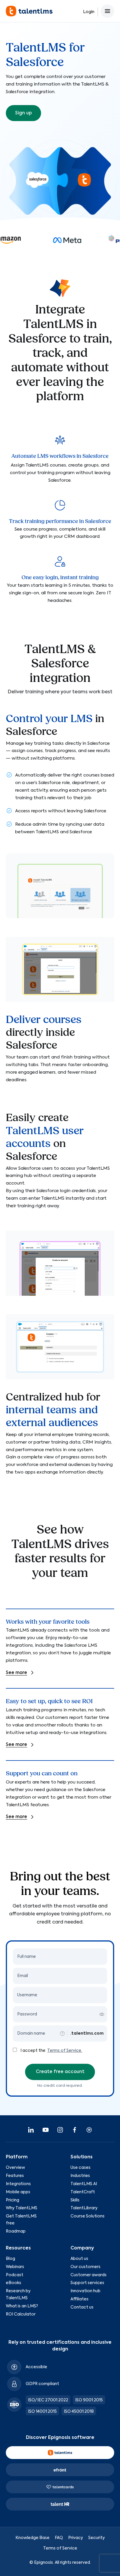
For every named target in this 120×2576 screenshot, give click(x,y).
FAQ (59, 2538)
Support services (87, 2283)
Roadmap (16, 2231)
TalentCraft (83, 2192)
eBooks (14, 2283)
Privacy (76, 2538)
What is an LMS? (22, 2306)
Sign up (23, 113)
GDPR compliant (42, 2384)
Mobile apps (18, 2192)
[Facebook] (75, 2130)
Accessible (36, 2367)
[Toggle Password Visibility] (102, 2014)
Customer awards (89, 2275)
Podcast (15, 2275)
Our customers (85, 2267)
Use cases (81, 2168)
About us (79, 2259)
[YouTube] (45, 2130)
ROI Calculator (21, 2314)
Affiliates (80, 2299)
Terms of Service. (65, 2051)
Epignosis (44, 2563)
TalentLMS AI (84, 2184)
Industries (80, 2176)
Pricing (13, 2200)
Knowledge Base (32, 2538)
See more (16, 1673)
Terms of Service (60, 2548)
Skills (75, 2200)
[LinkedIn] (31, 2130)
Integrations (18, 2184)
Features (15, 2176)
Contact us (82, 2307)
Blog (10, 2259)
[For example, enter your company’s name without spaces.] (62, 2034)
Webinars (15, 2267)
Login (89, 12)
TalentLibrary (84, 2208)
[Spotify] (89, 2130)
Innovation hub (85, 2291)
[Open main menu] (107, 11)
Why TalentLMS (22, 2208)
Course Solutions (88, 2216)
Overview (15, 2168)
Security (97, 2538)
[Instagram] (60, 2130)
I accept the (33, 2051)
